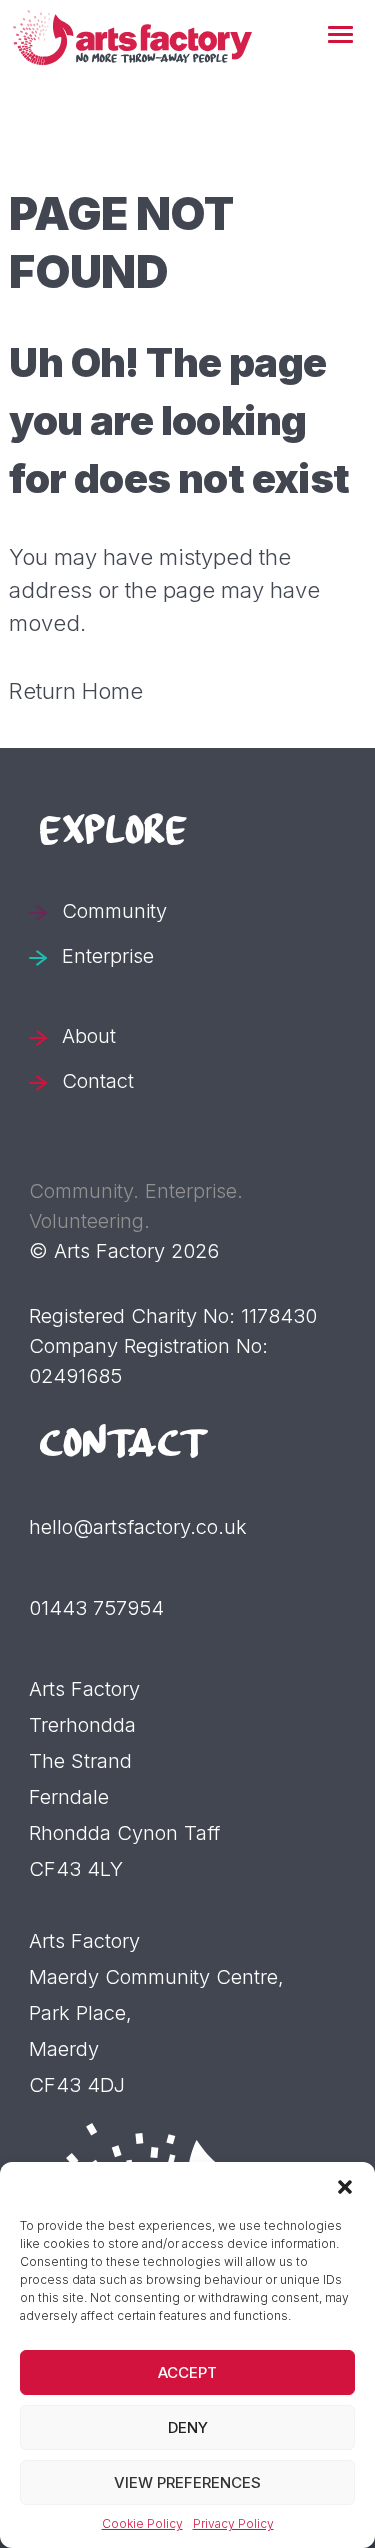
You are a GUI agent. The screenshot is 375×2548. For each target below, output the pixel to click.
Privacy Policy (233, 2523)
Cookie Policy (142, 2523)
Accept (187, 2372)
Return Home (76, 691)
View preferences (187, 2482)
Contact (98, 1081)
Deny (188, 2427)
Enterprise (108, 956)
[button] (340, 36)
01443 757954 (96, 1608)
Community (114, 911)
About (89, 1036)
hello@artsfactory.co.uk (138, 1527)
